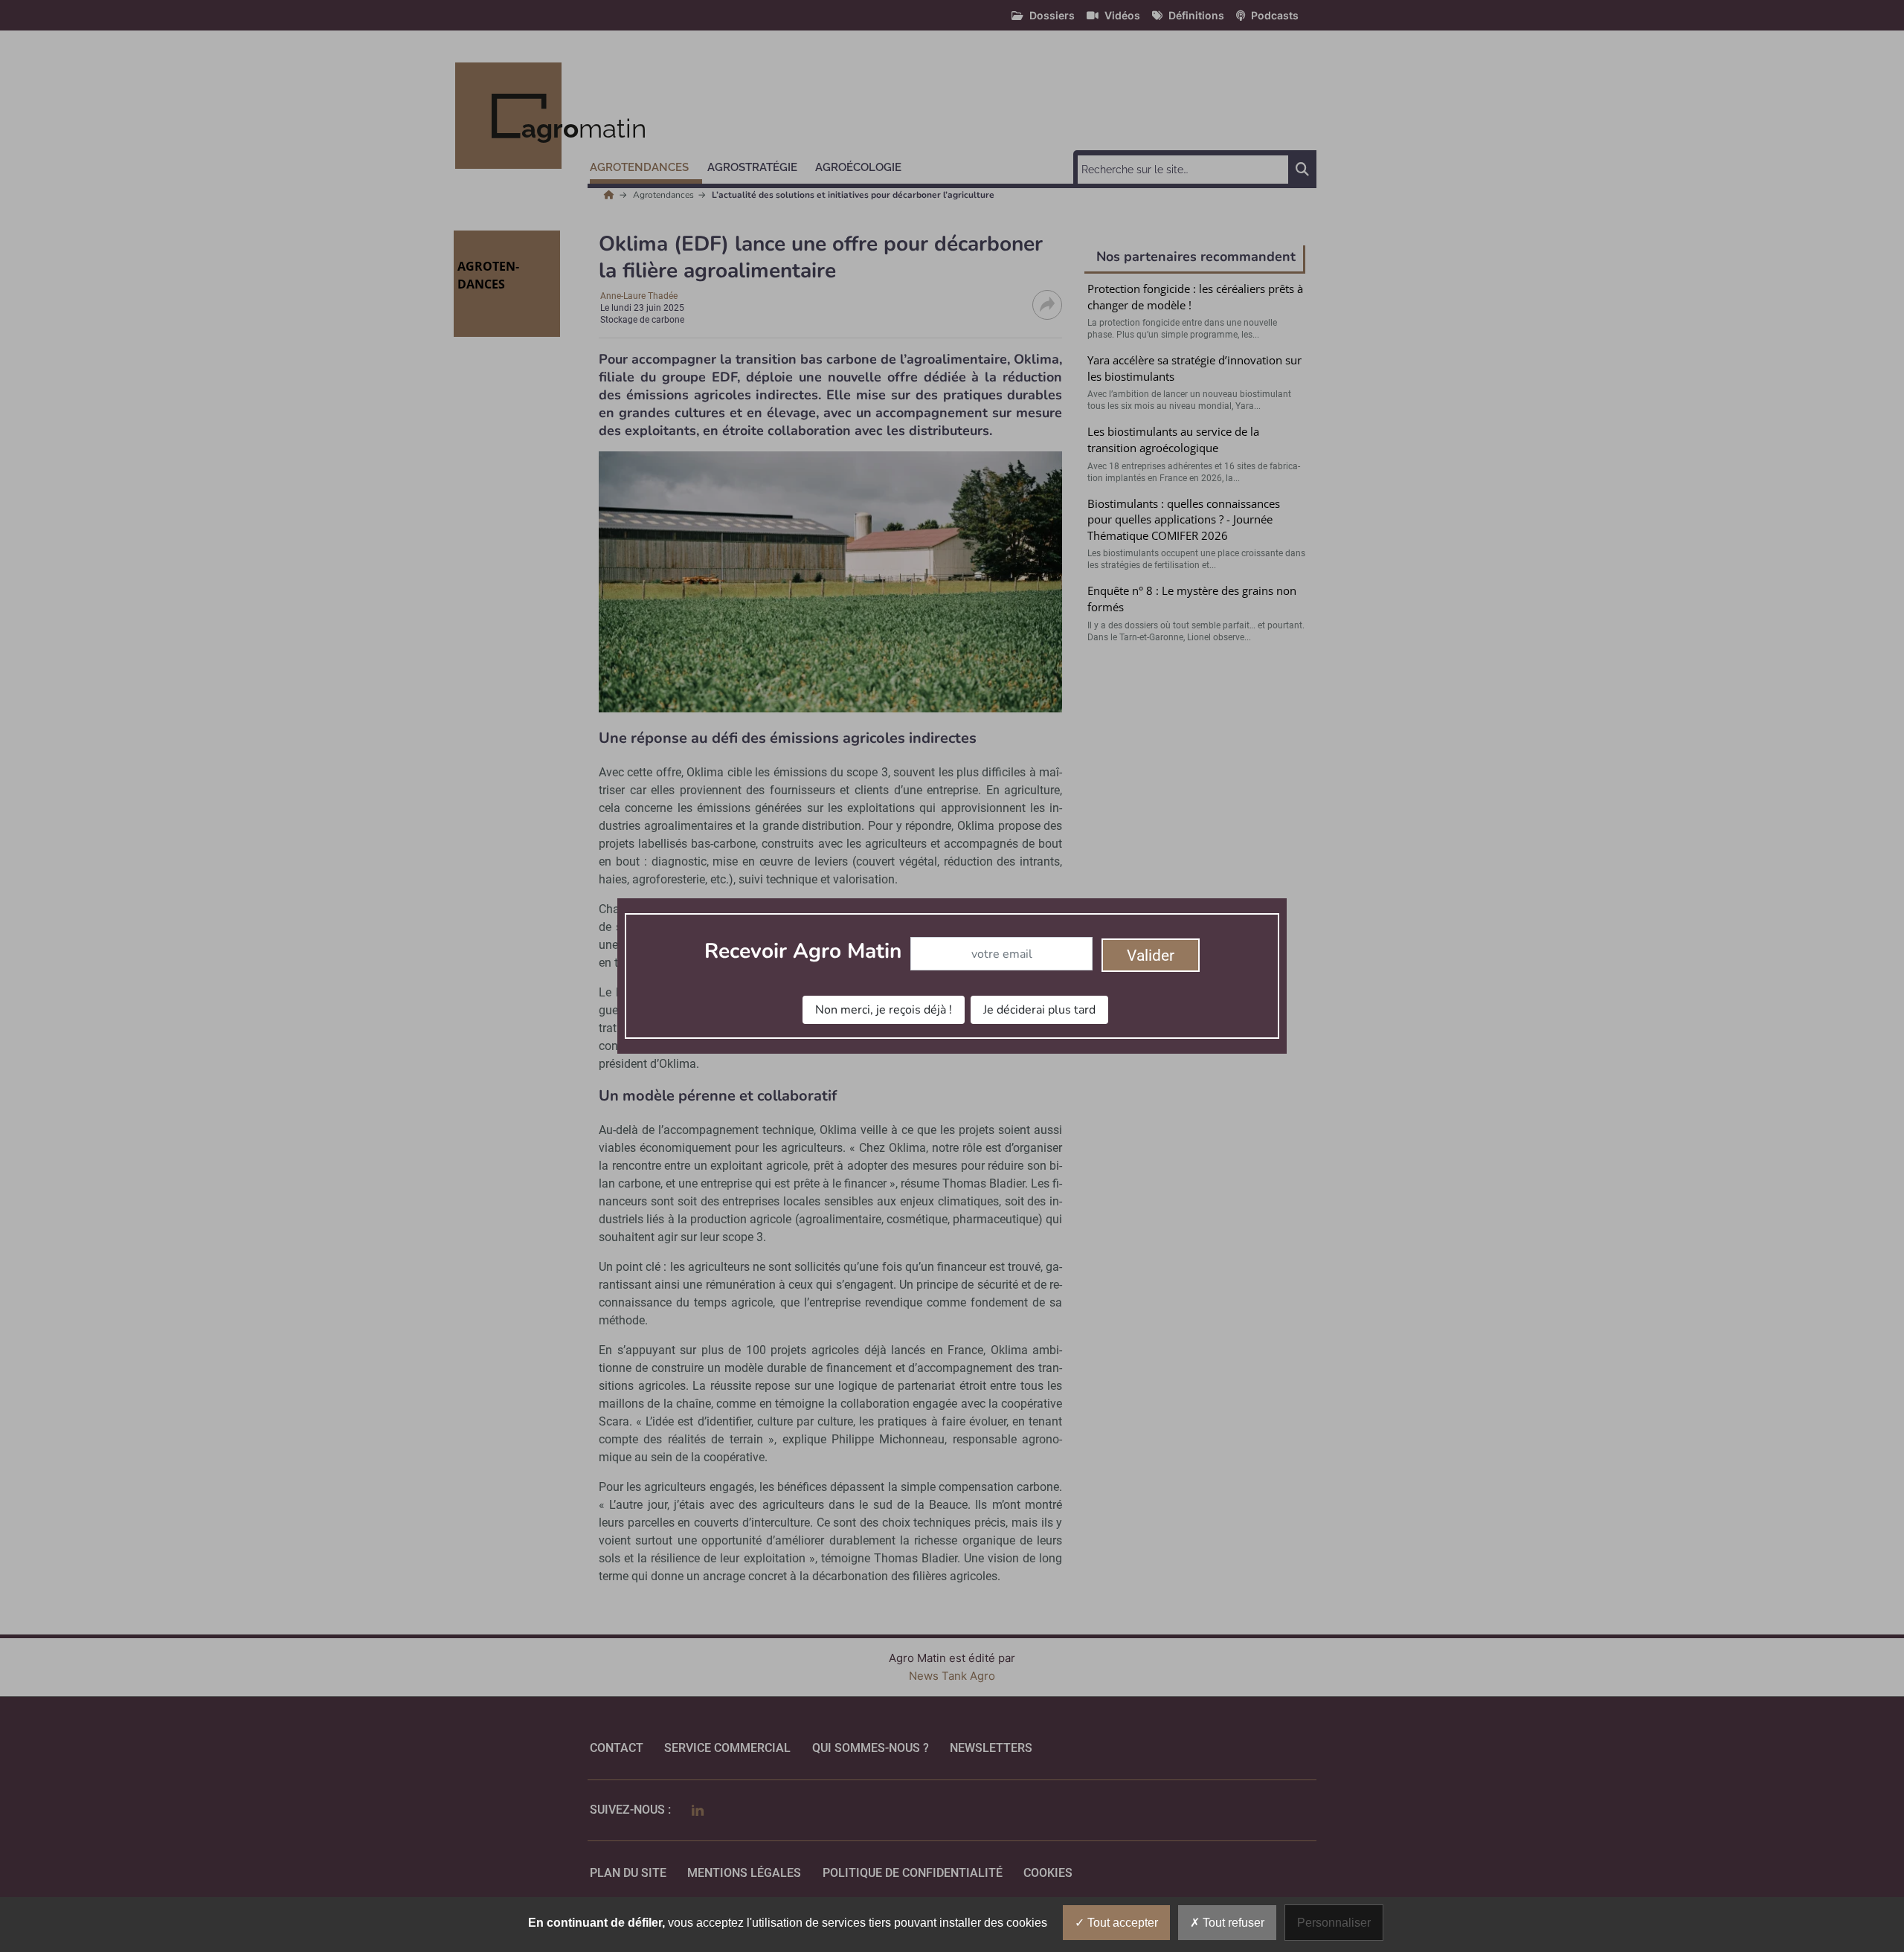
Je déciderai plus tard (1039, 1010)
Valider (1151, 956)
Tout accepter (1121, 1923)
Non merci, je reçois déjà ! (884, 1010)
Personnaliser (1334, 1923)
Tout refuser (1232, 1923)
